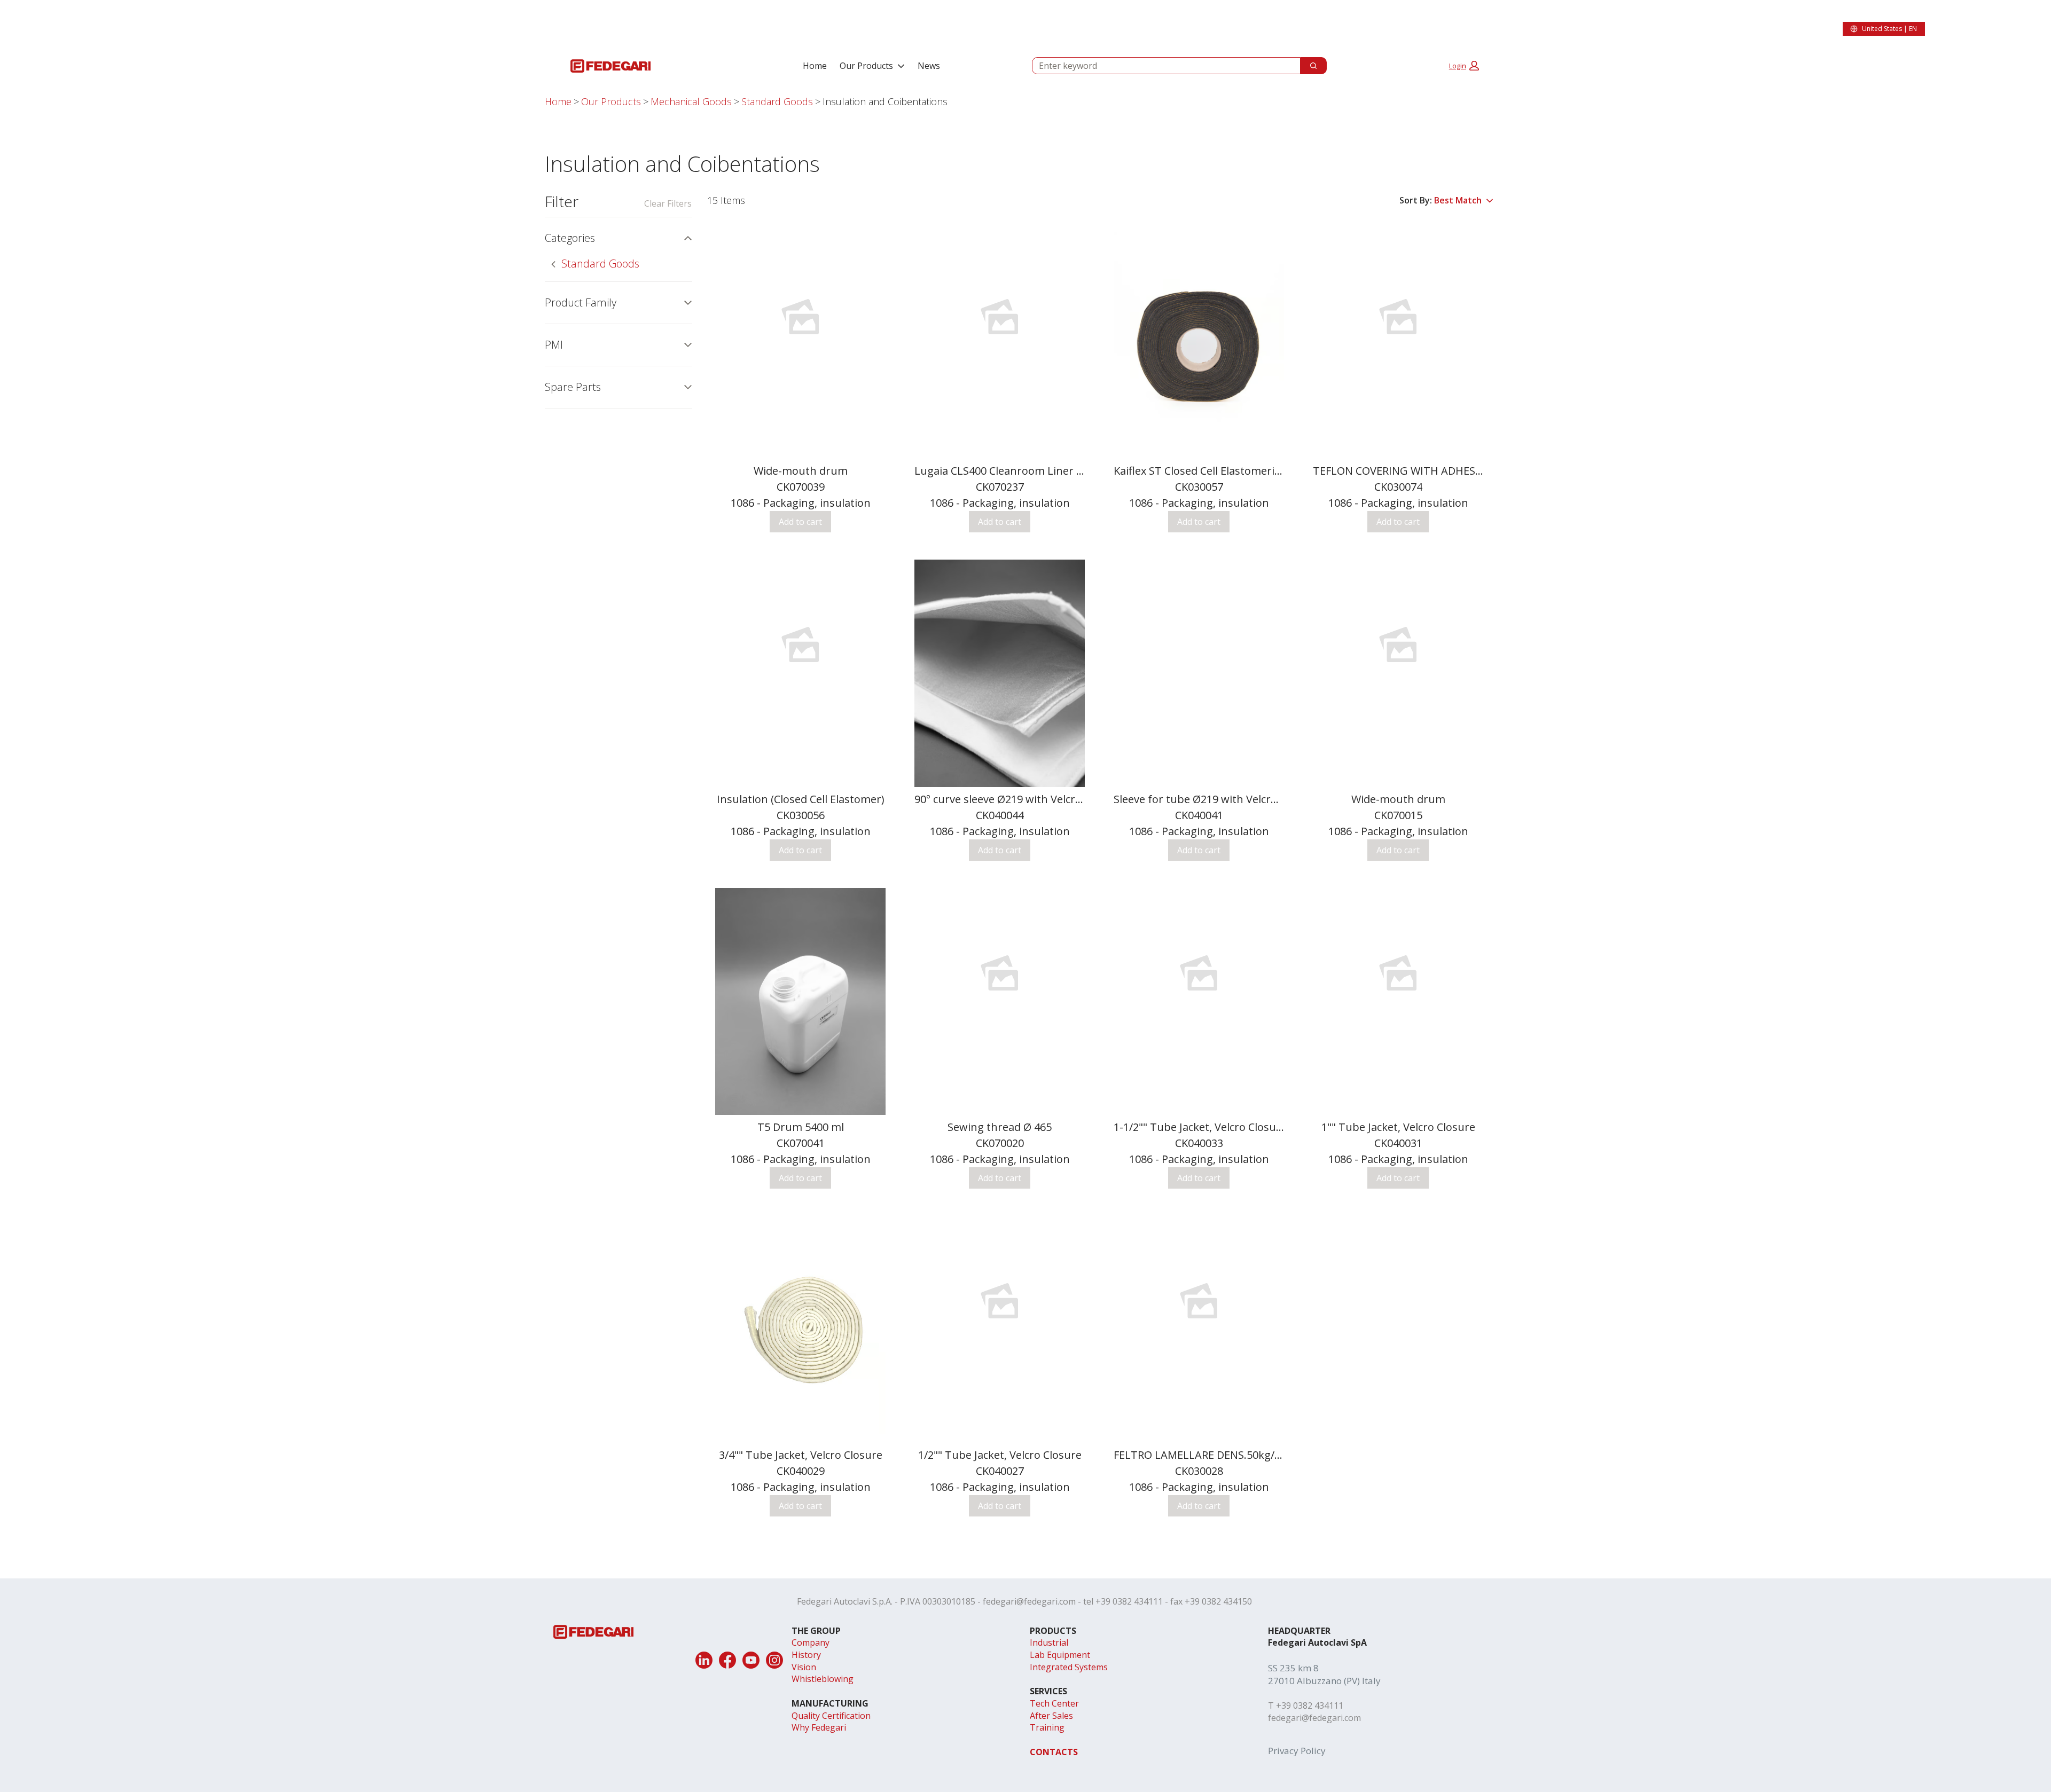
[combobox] (1162, 66)
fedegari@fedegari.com (1029, 1601)
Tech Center (1054, 1703)
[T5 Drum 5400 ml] (800, 1001)
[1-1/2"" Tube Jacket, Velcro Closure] (1199, 973)
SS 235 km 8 (1293, 1668)
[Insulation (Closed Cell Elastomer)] (800, 645)
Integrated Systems (1069, 1667)
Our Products (866, 66)
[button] (1464, 66)
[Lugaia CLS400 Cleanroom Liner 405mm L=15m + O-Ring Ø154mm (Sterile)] (1000, 317)
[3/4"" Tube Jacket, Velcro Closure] (800, 1329)
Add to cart (800, 522)
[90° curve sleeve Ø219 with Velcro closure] (1000, 673)
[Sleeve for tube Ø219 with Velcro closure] (1199, 566)
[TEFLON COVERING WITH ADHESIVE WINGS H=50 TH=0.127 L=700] (1398, 317)
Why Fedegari (819, 1727)
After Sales (1051, 1716)
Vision (804, 1667)
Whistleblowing (823, 1679)
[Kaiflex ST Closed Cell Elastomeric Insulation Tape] (1199, 345)
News (929, 66)
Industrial (1049, 1642)
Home (815, 66)
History (806, 1655)
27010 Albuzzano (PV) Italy (1324, 1681)
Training (1047, 1727)
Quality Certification (831, 1716)
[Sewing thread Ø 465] (1000, 973)
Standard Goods (777, 101)
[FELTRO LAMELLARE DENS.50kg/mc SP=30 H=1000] (1199, 1301)
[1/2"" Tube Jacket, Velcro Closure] (1000, 1301)
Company (811, 1642)
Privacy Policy (1297, 1751)
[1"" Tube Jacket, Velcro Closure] (1398, 973)
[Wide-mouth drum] (800, 317)
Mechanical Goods (691, 101)
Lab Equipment (1060, 1655)
